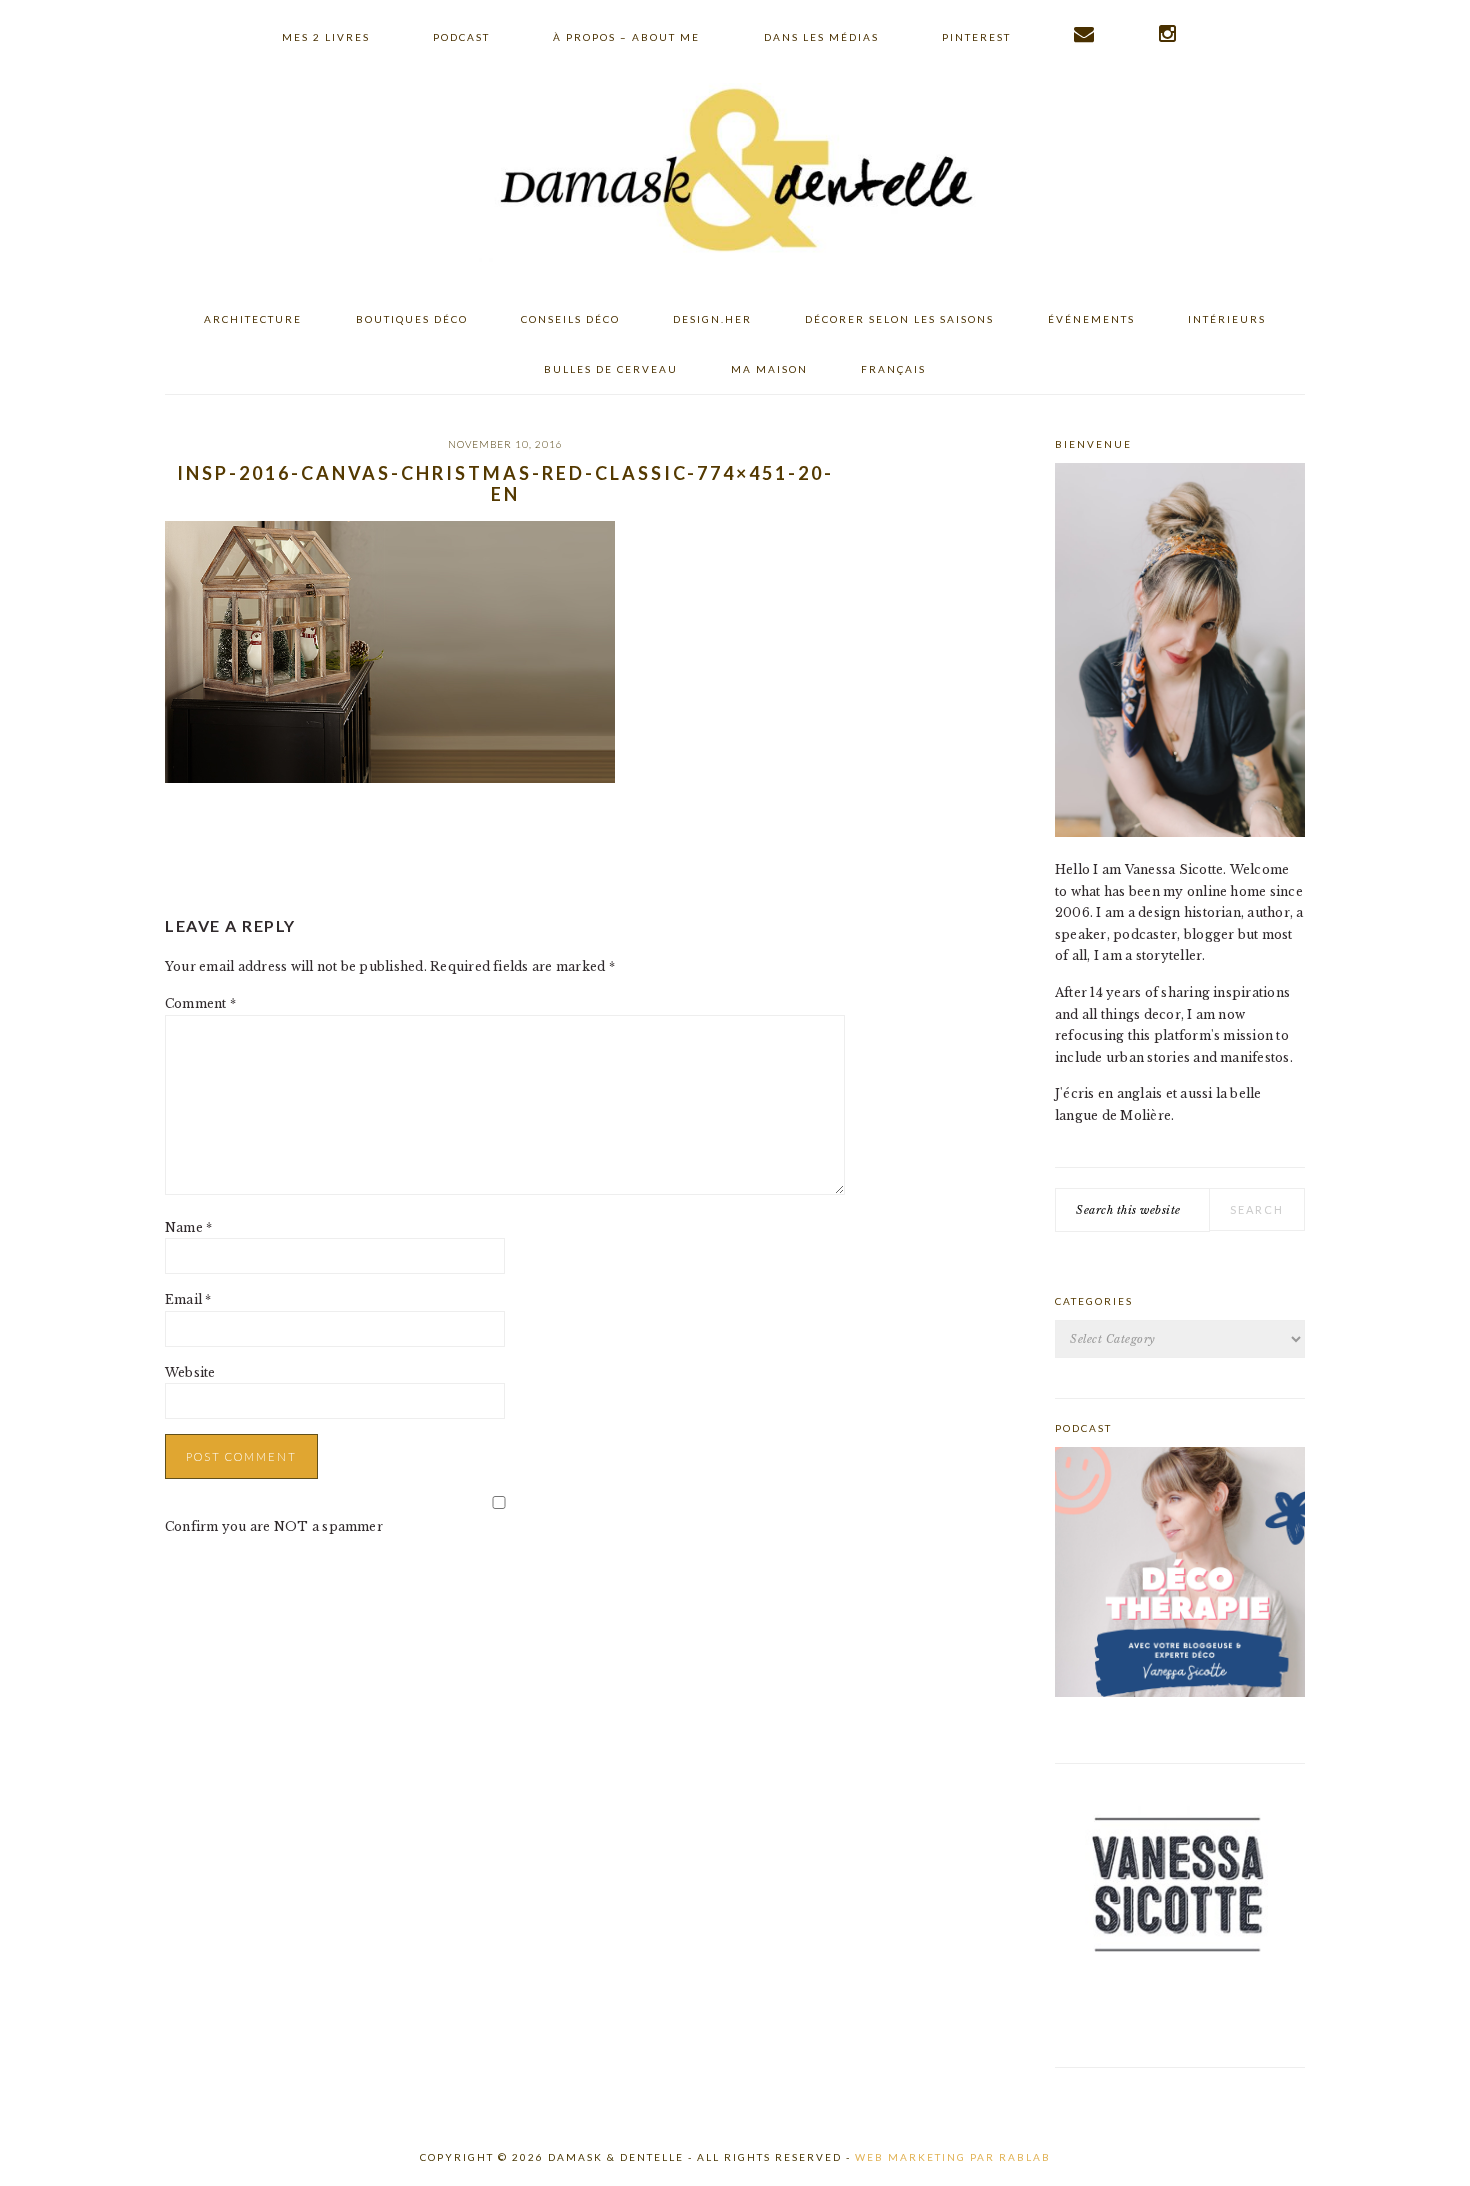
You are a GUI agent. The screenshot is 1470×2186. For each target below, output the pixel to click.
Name (188, 1227)
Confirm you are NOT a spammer (274, 1526)
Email (188, 1299)
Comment (200, 1003)
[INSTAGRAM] (1168, 34)
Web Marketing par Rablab (953, 2157)
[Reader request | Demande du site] (1085, 34)
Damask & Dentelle (735, 173)
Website (190, 1372)
